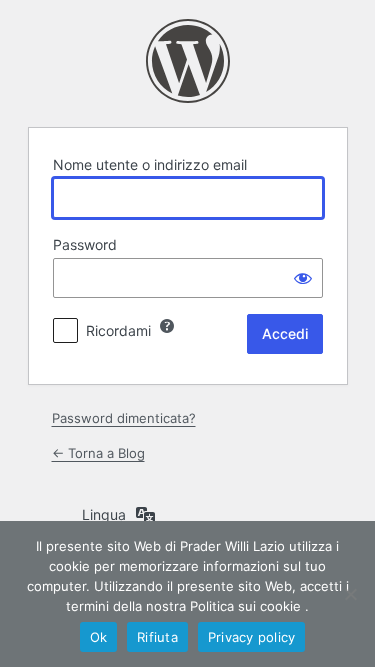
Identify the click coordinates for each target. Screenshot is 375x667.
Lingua (104, 514)
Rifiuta (157, 637)
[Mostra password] (303, 278)
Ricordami (118, 330)
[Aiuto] (167, 326)
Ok (99, 637)
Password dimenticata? (124, 418)
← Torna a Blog (98, 453)
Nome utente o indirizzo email (150, 164)
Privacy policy (252, 637)
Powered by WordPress (188, 61)
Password (85, 244)
